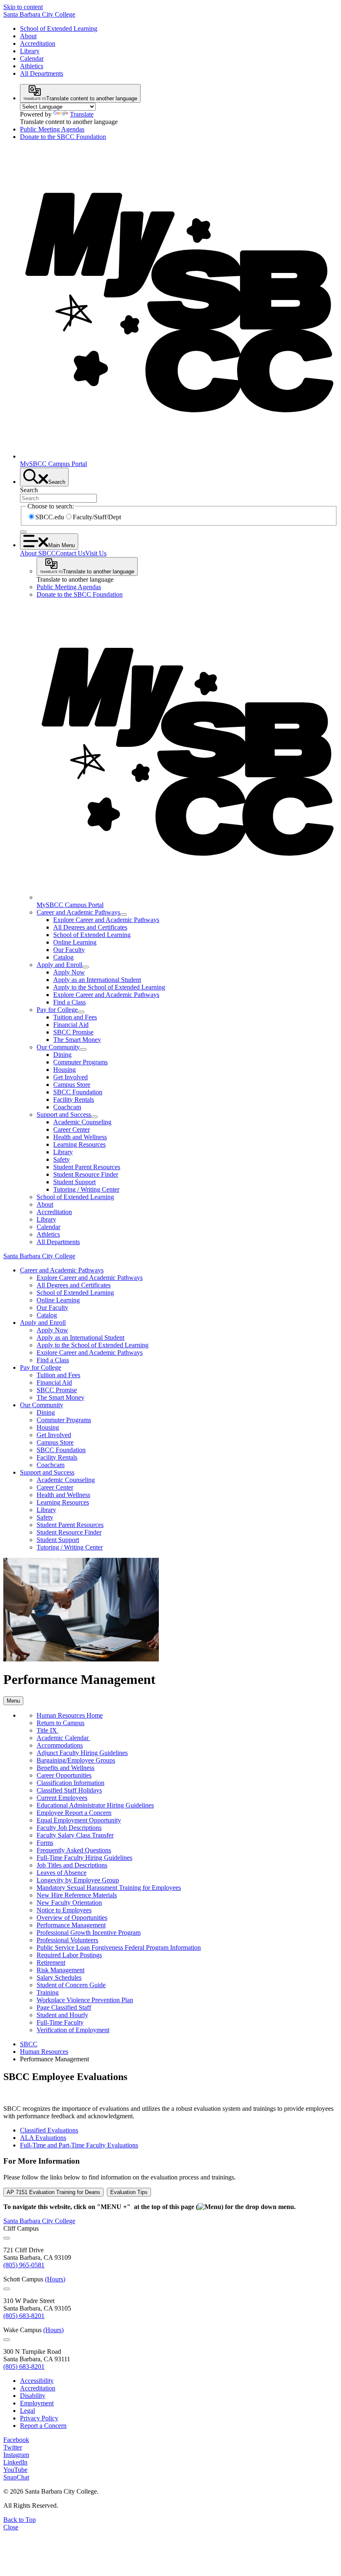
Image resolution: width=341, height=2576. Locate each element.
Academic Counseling (82, 1122)
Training (48, 1992)
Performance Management (71, 1925)
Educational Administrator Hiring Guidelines (95, 1805)
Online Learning (75, 942)
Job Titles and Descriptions (72, 1865)
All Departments (42, 73)
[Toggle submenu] (124, 915)
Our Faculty (69, 950)
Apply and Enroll (59, 965)
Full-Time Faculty (60, 2022)
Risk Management (61, 1970)
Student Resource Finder (86, 1174)
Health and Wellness (80, 1137)
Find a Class (69, 1002)
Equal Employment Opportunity (79, 1820)
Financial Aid (71, 1025)
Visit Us (96, 553)
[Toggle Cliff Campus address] (7, 2238)
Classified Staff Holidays (69, 1790)
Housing (64, 1070)
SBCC (29, 2044)
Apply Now (69, 972)
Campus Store (72, 1085)
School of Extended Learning (59, 29)
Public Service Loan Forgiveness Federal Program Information (119, 1947)
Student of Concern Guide (71, 1985)
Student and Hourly (62, 2015)
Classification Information (70, 1783)
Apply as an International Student (97, 980)
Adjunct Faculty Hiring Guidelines (82, 1753)
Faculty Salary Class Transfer (75, 1835)
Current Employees (62, 1798)
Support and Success (64, 1114)
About (28, 36)
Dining (62, 1055)
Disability (33, 2396)
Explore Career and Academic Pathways (106, 920)
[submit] (23, 532)
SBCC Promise (73, 1032)
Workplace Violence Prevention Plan (85, 2000)
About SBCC (38, 553)
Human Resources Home (70, 1715)
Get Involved (70, 1077)
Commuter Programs (80, 1062)
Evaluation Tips (129, 2192)
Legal (27, 2411)
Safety (62, 1159)
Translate (82, 114)
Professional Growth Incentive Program (89, 1933)
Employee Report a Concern (74, 1813)
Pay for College (57, 1010)
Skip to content (23, 7)
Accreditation (38, 43)
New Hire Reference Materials (77, 1895)
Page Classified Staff (64, 2007)
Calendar (32, 58)
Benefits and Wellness (65, 1768)
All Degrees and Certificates (90, 927)
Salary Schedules (59, 1977)
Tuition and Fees (75, 1017)
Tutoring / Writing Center (86, 1189)
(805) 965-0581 (24, 2265)
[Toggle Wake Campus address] (7, 2340)
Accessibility (37, 2381)
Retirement (51, 1962)
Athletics (32, 66)
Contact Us (70, 553)
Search (29, 490)
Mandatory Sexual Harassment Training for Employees (109, 1888)
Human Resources (44, 2052)
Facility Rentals (74, 1100)
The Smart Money (77, 1040)
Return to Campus (61, 1723)
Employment (37, 2403)
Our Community (58, 1047)
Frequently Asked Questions (74, 1850)
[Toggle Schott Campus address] (7, 2289)
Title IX (48, 1730)
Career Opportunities (64, 1775)
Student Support (74, 1182)
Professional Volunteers (67, 1940)
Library (30, 51)
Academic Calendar (63, 1738)
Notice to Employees (64, 1910)
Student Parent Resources (87, 1167)
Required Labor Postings (69, 1955)
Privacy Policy (39, 2418)
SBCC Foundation (78, 1092)
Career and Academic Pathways (78, 912)
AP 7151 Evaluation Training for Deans (53, 2192)
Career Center (72, 1129)
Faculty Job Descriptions (69, 1828)
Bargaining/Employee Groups (76, 1760)
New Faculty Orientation (69, 1903)
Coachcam (67, 1107)
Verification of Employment (73, 2030)
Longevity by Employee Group (78, 1880)
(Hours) (55, 2279)
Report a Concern (43, 2426)
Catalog (63, 957)
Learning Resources (79, 1144)
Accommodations (60, 1745)
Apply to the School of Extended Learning (109, 987)
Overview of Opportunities (72, 1918)
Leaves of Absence (62, 1873)
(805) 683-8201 (24, 2316)
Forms (45, 1843)
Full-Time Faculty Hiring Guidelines (84, 1858)
